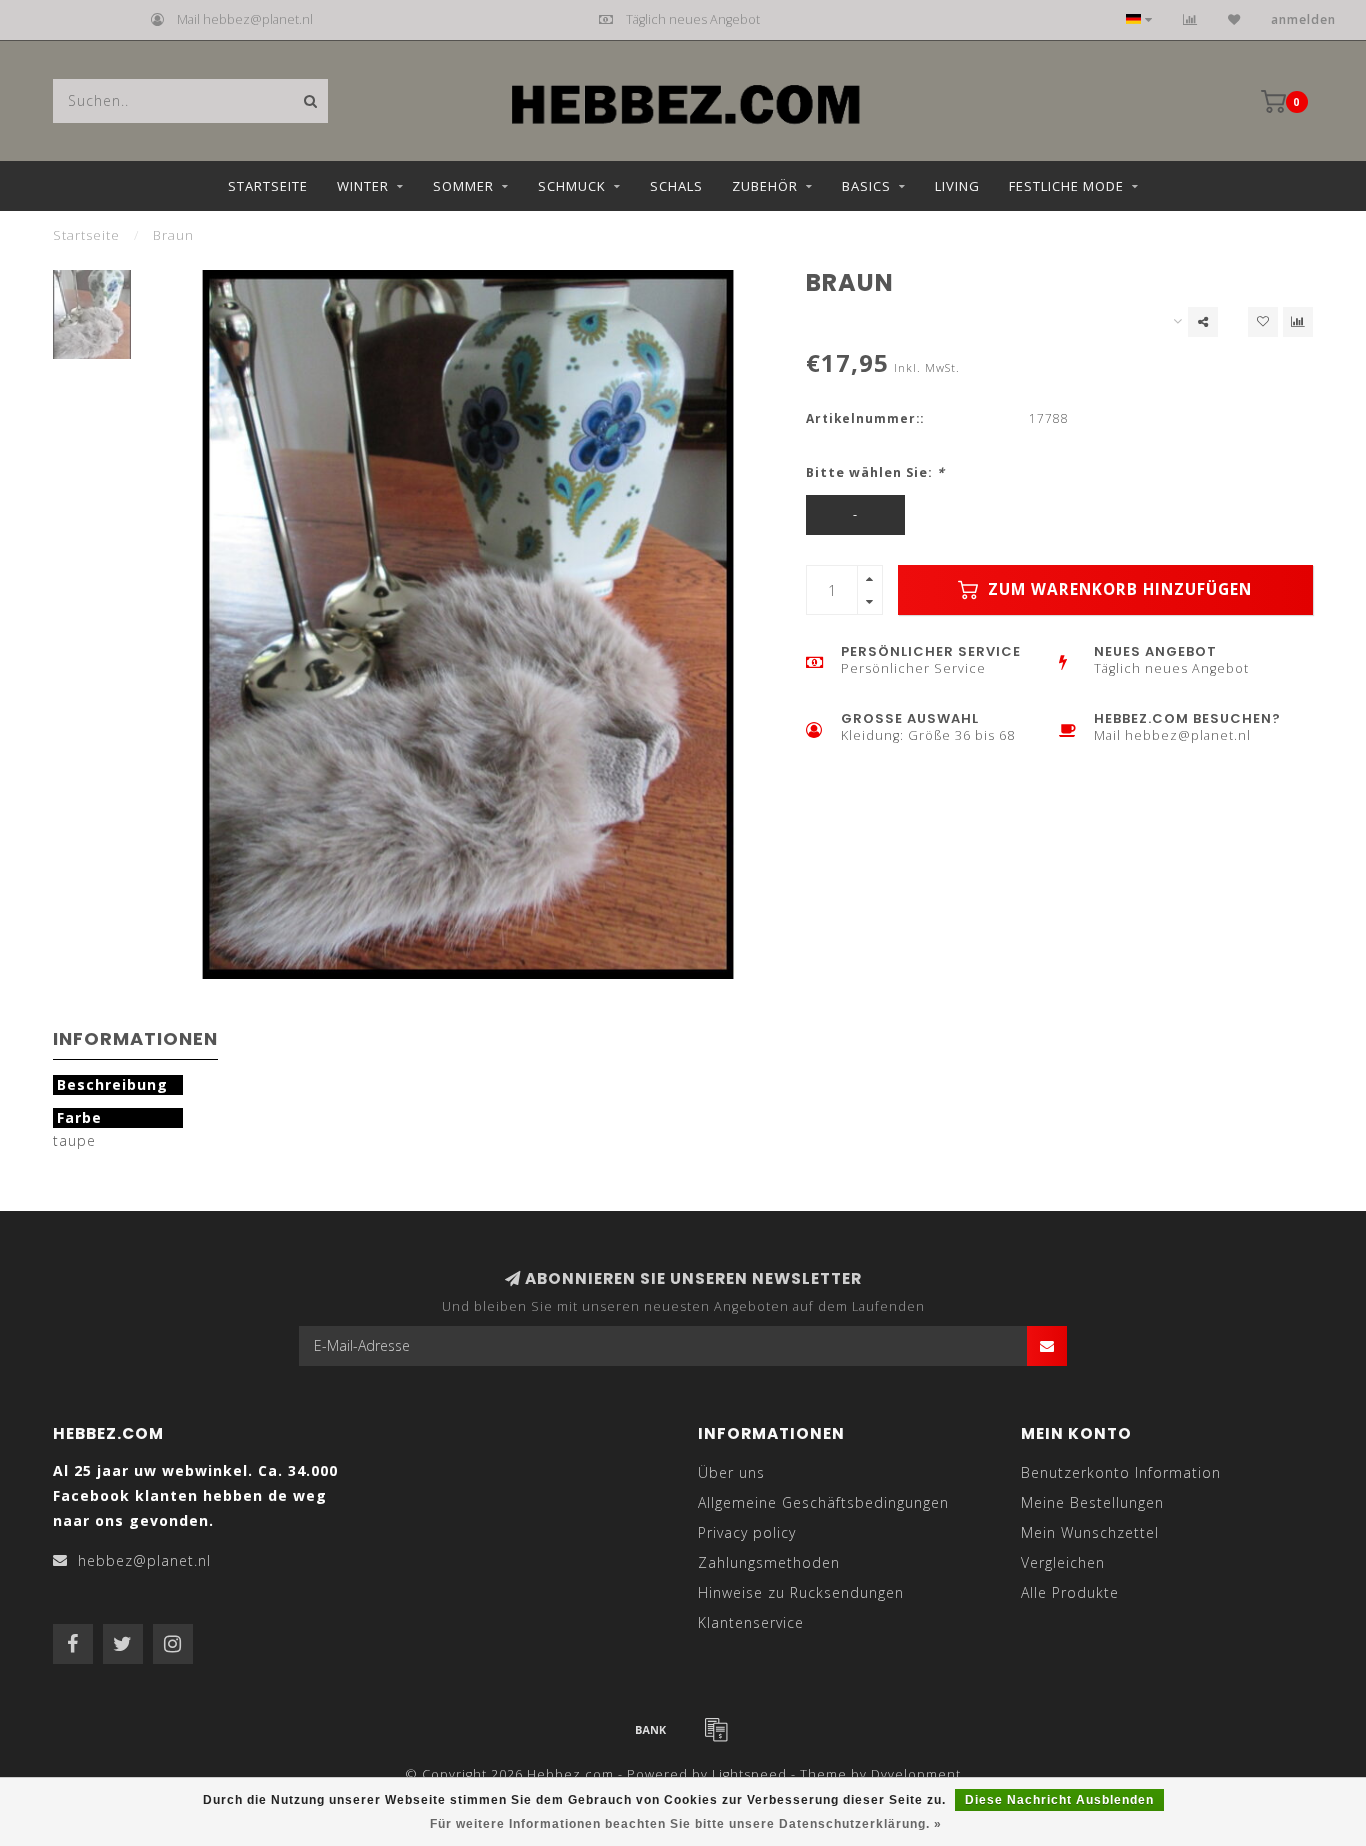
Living (957, 186)
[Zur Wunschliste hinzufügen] (1263, 322)
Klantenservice (751, 1622)
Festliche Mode (1066, 186)
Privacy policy (747, 1532)
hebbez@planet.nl (144, 1560)
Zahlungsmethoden (769, 1562)
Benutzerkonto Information (1121, 1472)
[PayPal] (716, 1729)
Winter (363, 186)
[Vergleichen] (1190, 19)
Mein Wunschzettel (1090, 1532)
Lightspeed (749, 1774)
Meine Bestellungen (1092, 1502)
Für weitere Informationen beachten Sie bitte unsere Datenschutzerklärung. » (686, 1824)
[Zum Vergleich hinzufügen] (1298, 322)
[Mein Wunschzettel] (1234, 19)
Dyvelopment (916, 1774)
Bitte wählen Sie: (875, 472)
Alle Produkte (1070, 1592)
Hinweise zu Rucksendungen (801, 1592)
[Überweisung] (651, 1729)
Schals (676, 186)
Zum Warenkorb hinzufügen (1117, 589)
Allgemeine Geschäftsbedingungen (823, 1502)
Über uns (731, 1472)
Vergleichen (1063, 1562)
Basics (866, 186)
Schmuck (572, 186)
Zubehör (765, 186)
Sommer (463, 186)
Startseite (268, 186)
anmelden (1303, 19)
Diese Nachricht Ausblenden (1059, 1800)
